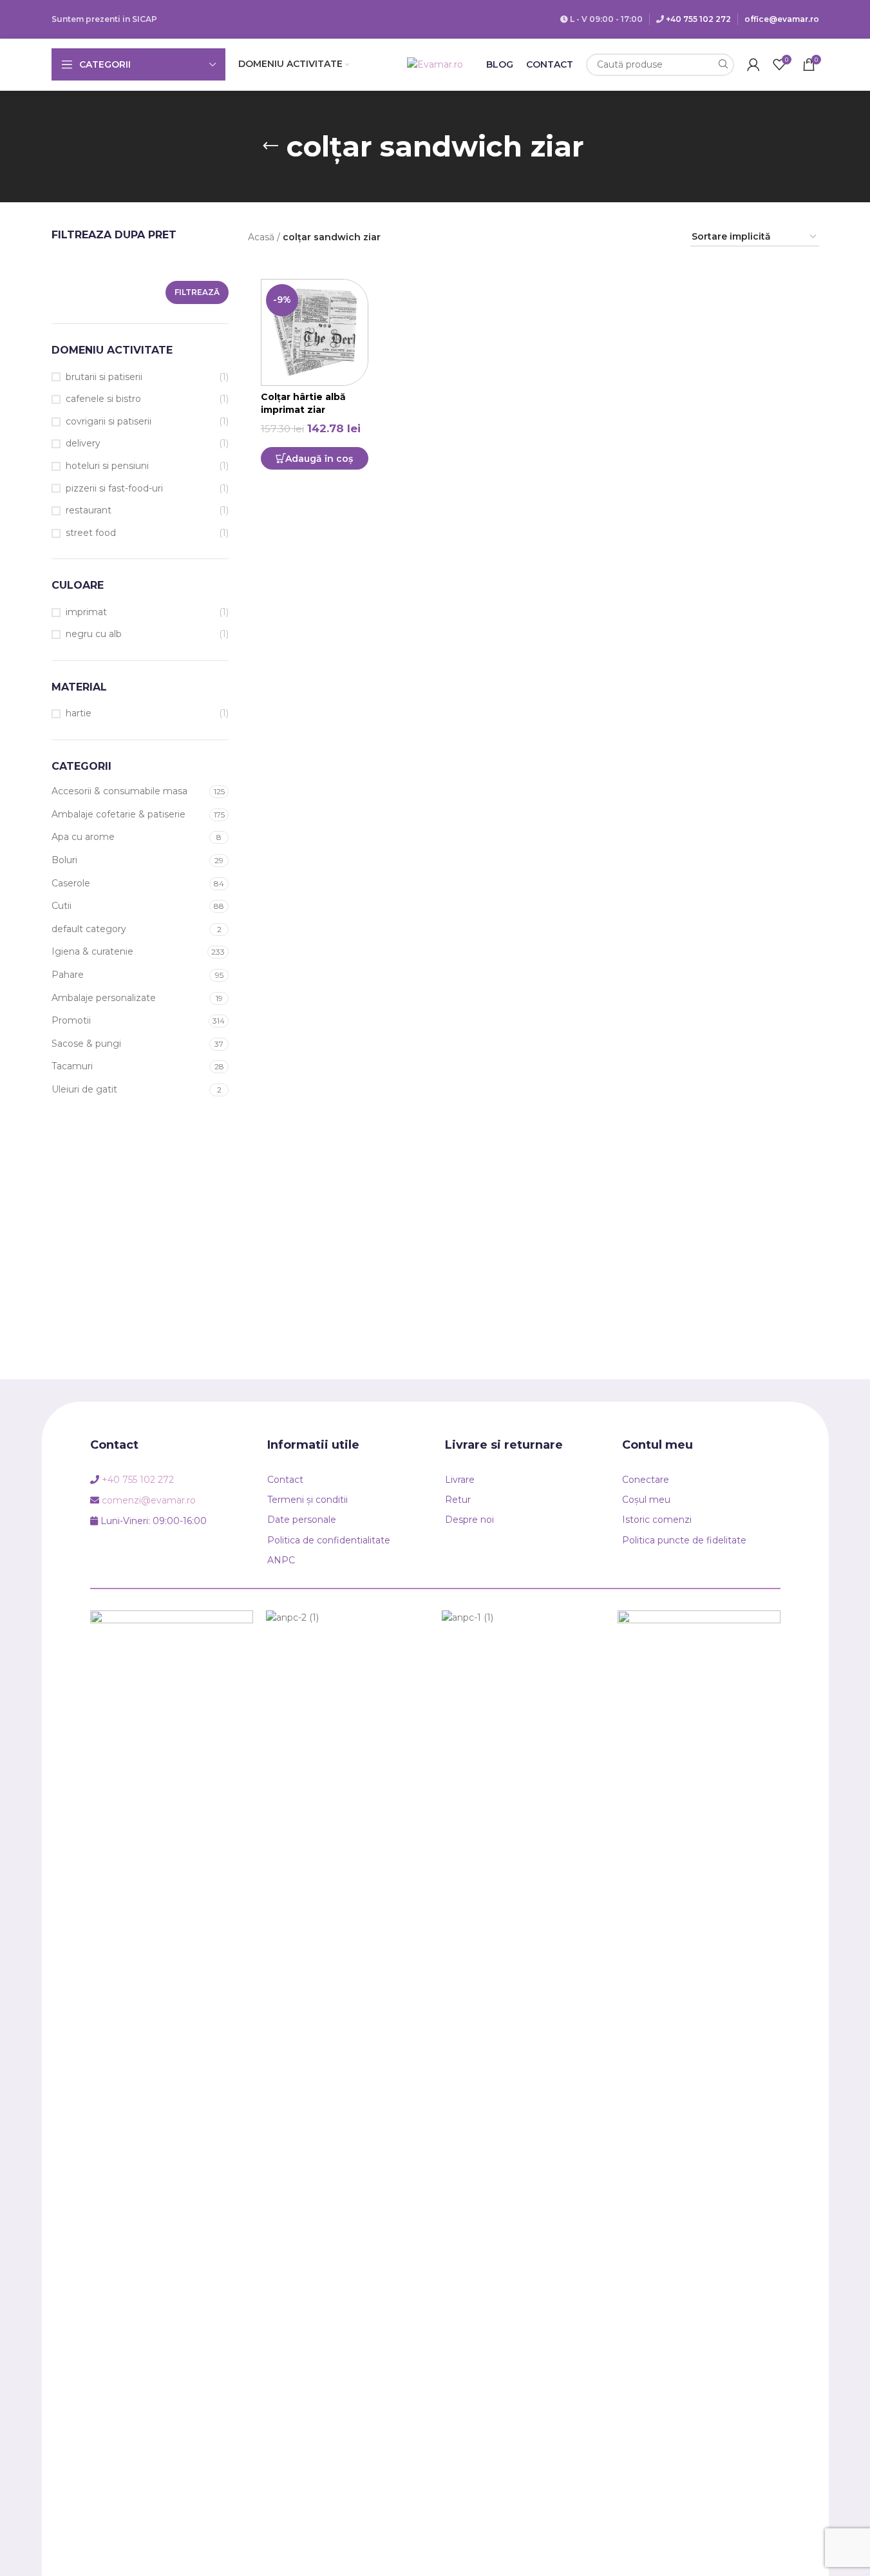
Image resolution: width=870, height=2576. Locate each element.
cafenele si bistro (103, 399)
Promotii (71, 1020)
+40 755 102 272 (698, 19)
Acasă (261, 237)
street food (91, 533)
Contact (285, 1480)
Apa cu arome (83, 837)
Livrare (460, 1480)
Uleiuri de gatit (84, 1089)
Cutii (61, 906)
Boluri (64, 860)
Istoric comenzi (657, 1520)
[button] (314, 458)
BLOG (500, 64)
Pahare (68, 975)
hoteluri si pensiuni (107, 466)
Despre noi (469, 1520)
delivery (83, 443)
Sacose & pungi (86, 1044)
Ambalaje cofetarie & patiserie (118, 814)
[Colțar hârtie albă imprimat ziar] (315, 333)
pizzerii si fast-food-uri (114, 488)
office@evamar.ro (782, 19)
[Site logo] (435, 64)
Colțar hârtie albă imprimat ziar (303, 403)
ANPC (281, 1560)
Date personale (302, 1520)
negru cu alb (94, 634)
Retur (458, 1500)
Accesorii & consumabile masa (119, 791)
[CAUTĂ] (723, 65)
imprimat (86, 612)
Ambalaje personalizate (104, 998)
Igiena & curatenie (92, 951)
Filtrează (197, 292)
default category (89, 929)
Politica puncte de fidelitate (684, 1540)
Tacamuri (72, 1066)
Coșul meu (646, 1500)
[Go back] (270, 146)
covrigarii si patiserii (109, 421)
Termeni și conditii (307, 1500)
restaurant (89, 510)
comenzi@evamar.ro (149, 1500)
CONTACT (550, 64)
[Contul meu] (753, 64)
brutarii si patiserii (104, 377)
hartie (79, 713)
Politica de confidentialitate (329, 1540)
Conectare (646, 1480)
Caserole (71, 883)
